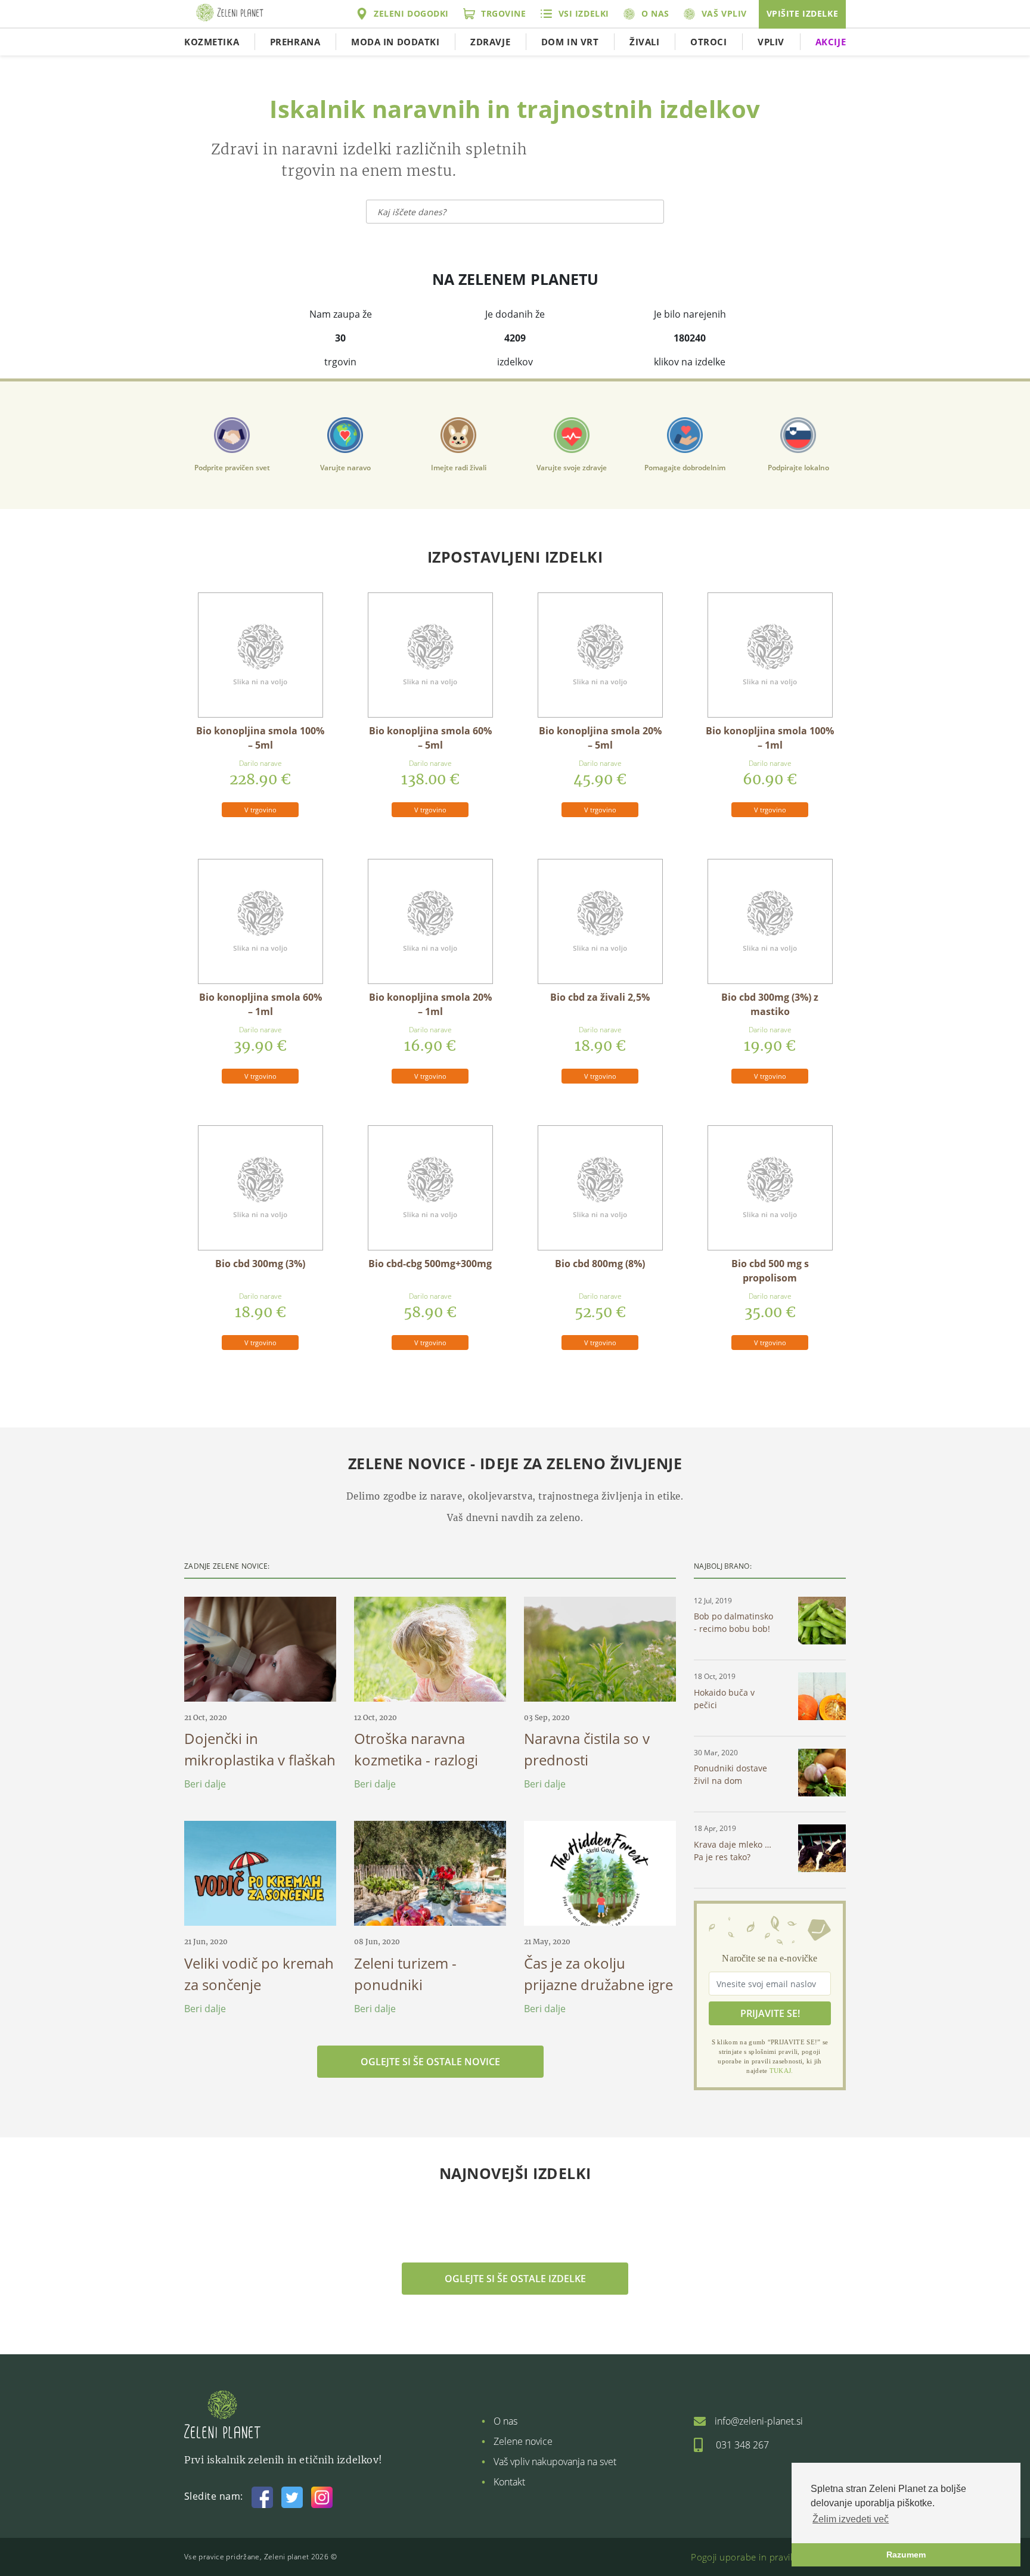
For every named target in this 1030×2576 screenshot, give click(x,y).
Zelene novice (523, 2441)
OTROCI (708, 42)
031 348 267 (742, 2445)
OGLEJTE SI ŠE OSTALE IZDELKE (515, 2279)
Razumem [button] (906, 2555)
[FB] (262, 2496)
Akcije (831, 42)
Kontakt (509, 2482)
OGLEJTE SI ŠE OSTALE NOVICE (430, 2062)
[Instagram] (322, 2496)
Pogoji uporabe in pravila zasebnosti (768, 2557)
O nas (655, 13)
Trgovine (504, 13)
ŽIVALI (644, 42)
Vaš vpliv (724, 13)
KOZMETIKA (212, 42)
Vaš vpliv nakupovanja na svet (555, 2462)
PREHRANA (295, 42)
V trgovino (260, 810)
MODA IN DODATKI (395, 42)
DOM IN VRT (570, 42)
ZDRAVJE (490, 42)
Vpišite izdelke (803, 13)
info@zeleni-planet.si (759, 2421)
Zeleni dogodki (411, 13)
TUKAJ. (781, 2071)
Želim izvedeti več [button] (851, 2519)
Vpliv (771, 42)
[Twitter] (292, 2496)
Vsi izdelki (584, 13)
